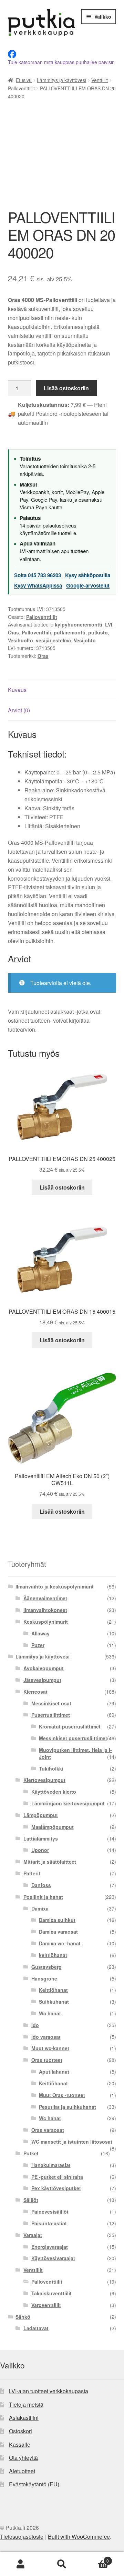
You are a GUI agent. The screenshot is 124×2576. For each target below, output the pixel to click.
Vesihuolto (20, 640)
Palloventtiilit (21, 88)
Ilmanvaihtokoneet (45, 1610)
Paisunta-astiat (49, 2223)
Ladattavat (36, 2328)
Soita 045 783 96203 (38, 575)
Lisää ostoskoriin (66, 388)
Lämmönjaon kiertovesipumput (68, 1803)
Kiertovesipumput (44, 1780)
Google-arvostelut (88, 585)
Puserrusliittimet (51, 1715)
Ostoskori (20, 2431)
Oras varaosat (48, 2130)
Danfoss (41, 1885)
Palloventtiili (36, 632)
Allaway (40, 1633)
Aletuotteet (22, 2471)
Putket (31, 2153)
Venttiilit (100, 80)
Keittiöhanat (53, 1990)
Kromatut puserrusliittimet (70, 1726)
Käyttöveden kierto (54, 1792)
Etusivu (24, 80)
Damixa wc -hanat (60, 1943)
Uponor (40, 1850)
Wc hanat (50, 2013)
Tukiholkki (51, 1768)
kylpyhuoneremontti (79, 624)
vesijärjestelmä (53, 640)
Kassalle (20, 2444)
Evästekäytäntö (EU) (34, 2484)
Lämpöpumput (41, 1815)
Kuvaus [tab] (17, 690)
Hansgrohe (44, 1978)
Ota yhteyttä (23, 2458)
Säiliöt (31, 2200)
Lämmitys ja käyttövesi (61, 80)
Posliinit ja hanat (43, 1897)
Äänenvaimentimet (45, 1598)
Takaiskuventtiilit (51, 2293)
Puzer (38, 1645)
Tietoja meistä (26, 2404)
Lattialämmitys (41, 1838)
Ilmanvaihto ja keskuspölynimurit (55, 1586)
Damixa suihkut (57, 1920)
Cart (96, 2558)
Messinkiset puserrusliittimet (73, 1738)
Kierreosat (35, 1692)
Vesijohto (85, 640)
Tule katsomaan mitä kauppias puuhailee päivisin (61, 62)
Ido (35, 2025)
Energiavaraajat (50, 2247)
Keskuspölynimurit (46, 1622)
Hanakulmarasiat (51, 2165)
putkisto (98, 632)
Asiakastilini (24, 2418)
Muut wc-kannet (50, 2048)
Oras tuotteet (47, 2060)
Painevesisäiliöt (50, 2212)
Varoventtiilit (46, 2305)
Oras (13, 632)
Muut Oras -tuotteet (62, 2095)
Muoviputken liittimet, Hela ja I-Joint (75, 1753)
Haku (62, 2564)
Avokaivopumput (44, 1668)
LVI (109, 624)
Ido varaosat (46, 2037)
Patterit (32, 1873)
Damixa (40, 1908)
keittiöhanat (53, 1955)
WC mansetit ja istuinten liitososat (72, 2142)
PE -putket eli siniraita (57, 2177)
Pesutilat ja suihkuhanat (68, 2107)
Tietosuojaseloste (22, 2537)
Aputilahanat (54, 2072)
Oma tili (21, 2564)
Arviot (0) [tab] (19, 710)
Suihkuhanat (54, 2002)
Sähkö (23, 2317)
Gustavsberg (46, 1967)
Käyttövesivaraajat (53, 2258)
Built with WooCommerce (79, 2537)
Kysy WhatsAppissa (38, 585)
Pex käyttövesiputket (56, 2188)
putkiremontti (70, 632)
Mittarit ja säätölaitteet (50, 1862)
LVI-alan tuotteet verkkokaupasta (49, 2391)
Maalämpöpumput (53, 1827)
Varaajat (33, 2235)
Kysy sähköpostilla (88, 575)
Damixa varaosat (58, 1932)
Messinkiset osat (51, 1703)
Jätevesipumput (42, 1680)
